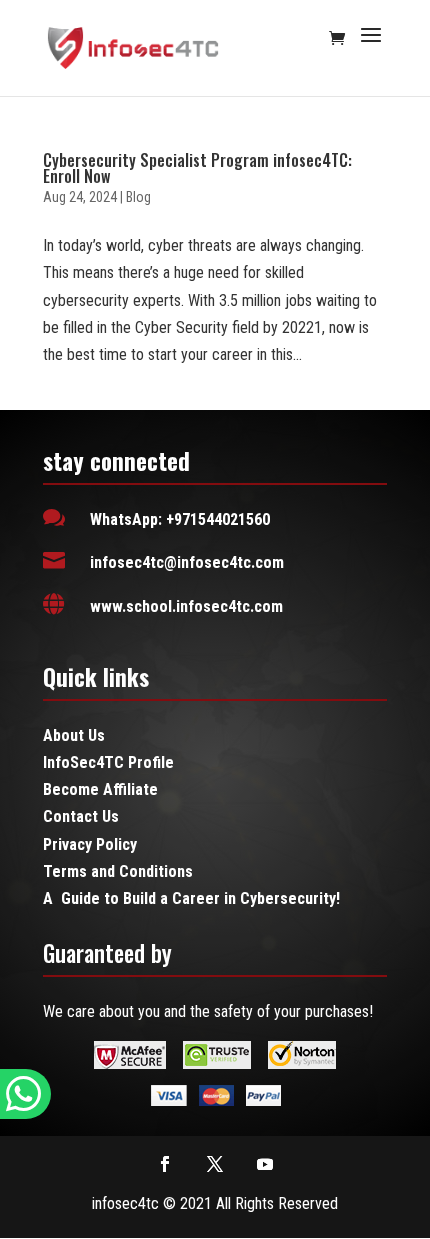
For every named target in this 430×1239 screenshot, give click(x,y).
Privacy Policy (90, 844)
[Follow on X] (215, 1164)
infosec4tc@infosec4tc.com (187, 562)
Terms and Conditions (118, 871)
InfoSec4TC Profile (108, 762)
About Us (74, 735)
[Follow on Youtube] (265, 1164)
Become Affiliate (100, 789)
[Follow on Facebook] (165, 1164)
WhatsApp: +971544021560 (180, 519)
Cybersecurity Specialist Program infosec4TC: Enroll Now (197, 168)
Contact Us (81, 816)
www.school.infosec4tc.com (186, 606)
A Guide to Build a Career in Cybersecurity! (191, 898)
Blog (138, 197)
